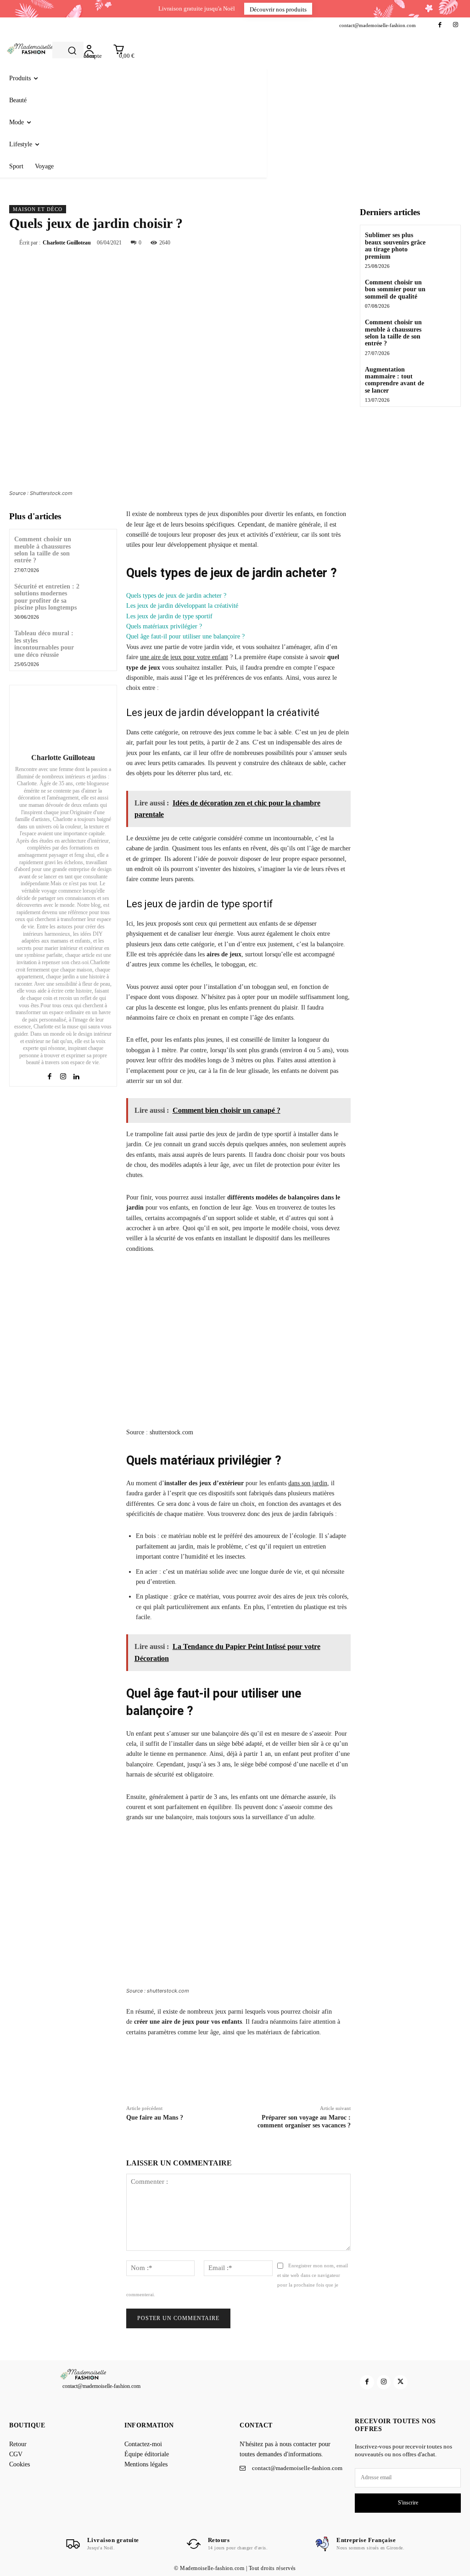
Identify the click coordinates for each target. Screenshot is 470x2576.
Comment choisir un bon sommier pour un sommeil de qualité (395, 289)
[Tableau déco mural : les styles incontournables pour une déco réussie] (99, 641)
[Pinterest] (320, 242)
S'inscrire (408, 2503)
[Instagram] (456, 25)
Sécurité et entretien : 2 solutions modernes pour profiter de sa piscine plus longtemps (47, 597)
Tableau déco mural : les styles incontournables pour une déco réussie (44, 644)
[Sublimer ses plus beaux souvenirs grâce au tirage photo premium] (444, 241)
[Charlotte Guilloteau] (63, 717)
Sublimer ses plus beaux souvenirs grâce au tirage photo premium (395, 246)
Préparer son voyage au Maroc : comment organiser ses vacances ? (304, 2121)
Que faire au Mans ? (155, 2118)
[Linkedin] (76, 1075)
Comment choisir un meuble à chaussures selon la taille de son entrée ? (43, 550)
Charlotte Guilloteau (67, 243)
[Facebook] (440, 25)
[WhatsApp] (341, 242)
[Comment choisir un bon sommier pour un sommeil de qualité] (444, 289)
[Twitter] (299, 242)
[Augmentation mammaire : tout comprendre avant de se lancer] (444, 376)
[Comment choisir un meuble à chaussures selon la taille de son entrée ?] (99, 547)
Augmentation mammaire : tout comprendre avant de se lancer (394, 380)
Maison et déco (38, 209)
